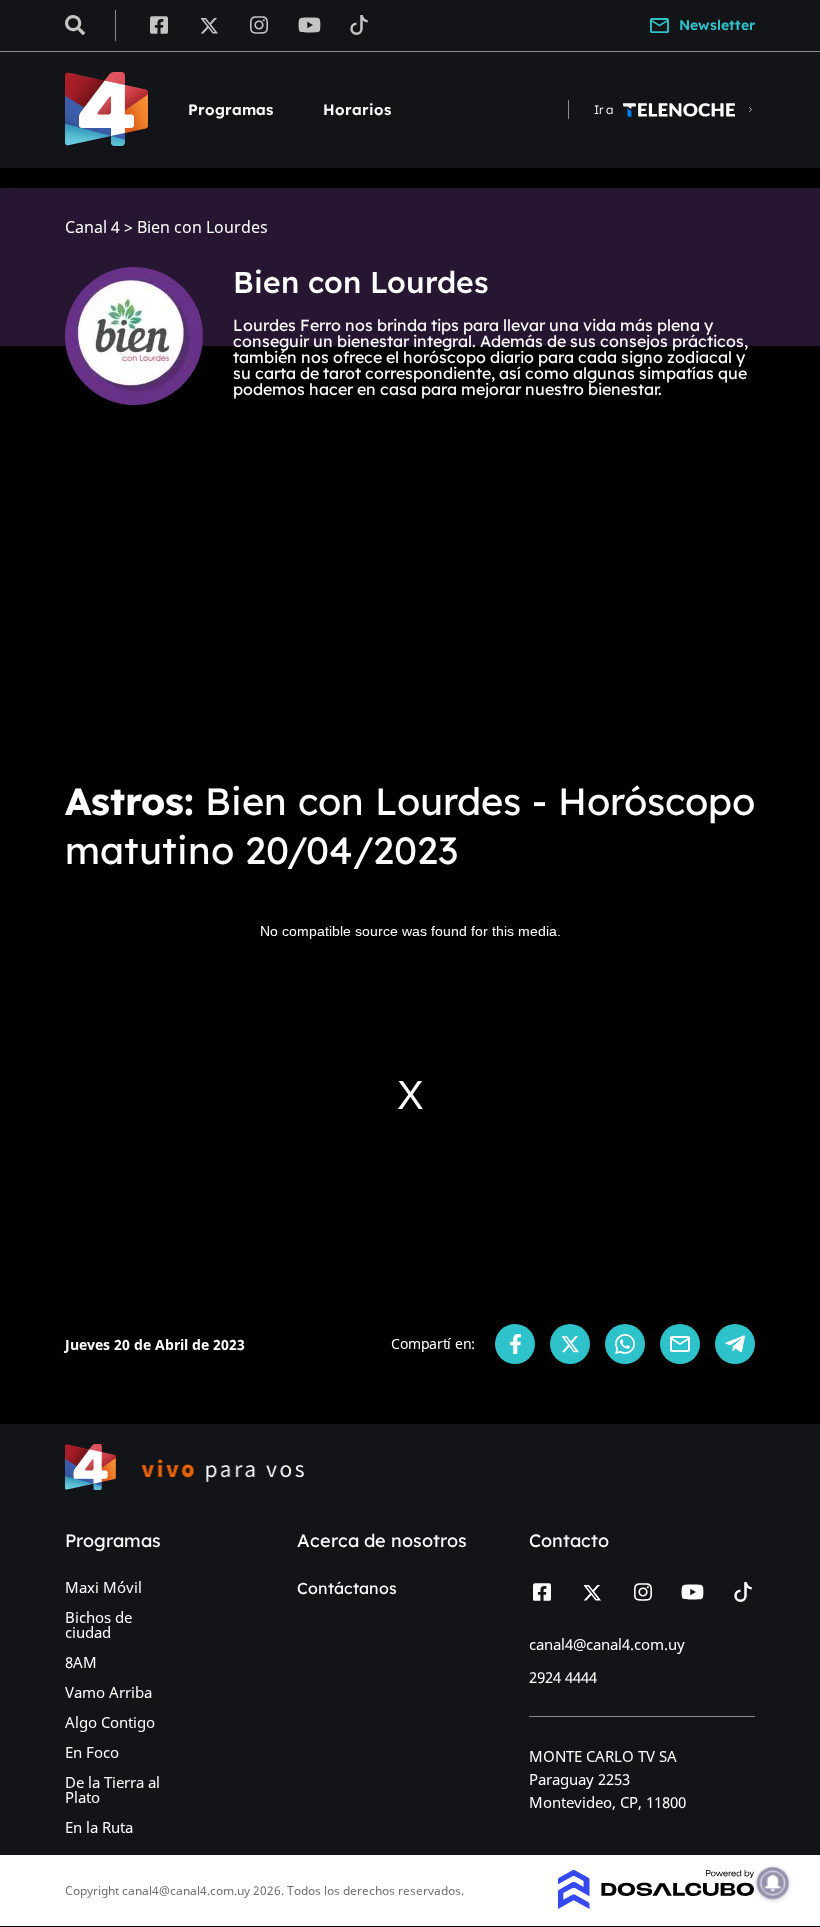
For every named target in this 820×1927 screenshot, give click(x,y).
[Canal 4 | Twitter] (209, 24)
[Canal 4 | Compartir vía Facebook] (515, 1344)
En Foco (92, 1752)
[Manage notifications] (773, 1883)
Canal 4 (92, 227)
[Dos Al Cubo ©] (656, 1903)
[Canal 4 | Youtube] (309, 24)
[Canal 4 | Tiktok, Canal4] (359, 24)
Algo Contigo (110, 1722)
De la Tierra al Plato (112, 1789)
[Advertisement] (410, 612)
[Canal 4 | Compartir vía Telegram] (735, 1344)
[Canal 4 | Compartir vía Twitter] (570, 1344)
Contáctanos (347, 1588)
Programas (230, 109)
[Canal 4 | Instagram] (259, 24)
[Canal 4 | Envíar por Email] (680, 1344)
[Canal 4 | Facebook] (158, 24)
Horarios (357, 109)
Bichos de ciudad (98, 1624)
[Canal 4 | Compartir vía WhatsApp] (625, 1344)
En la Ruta (99, 1827)
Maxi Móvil (103, 1587)
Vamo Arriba (108, 1692)
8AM (81, 1662)
